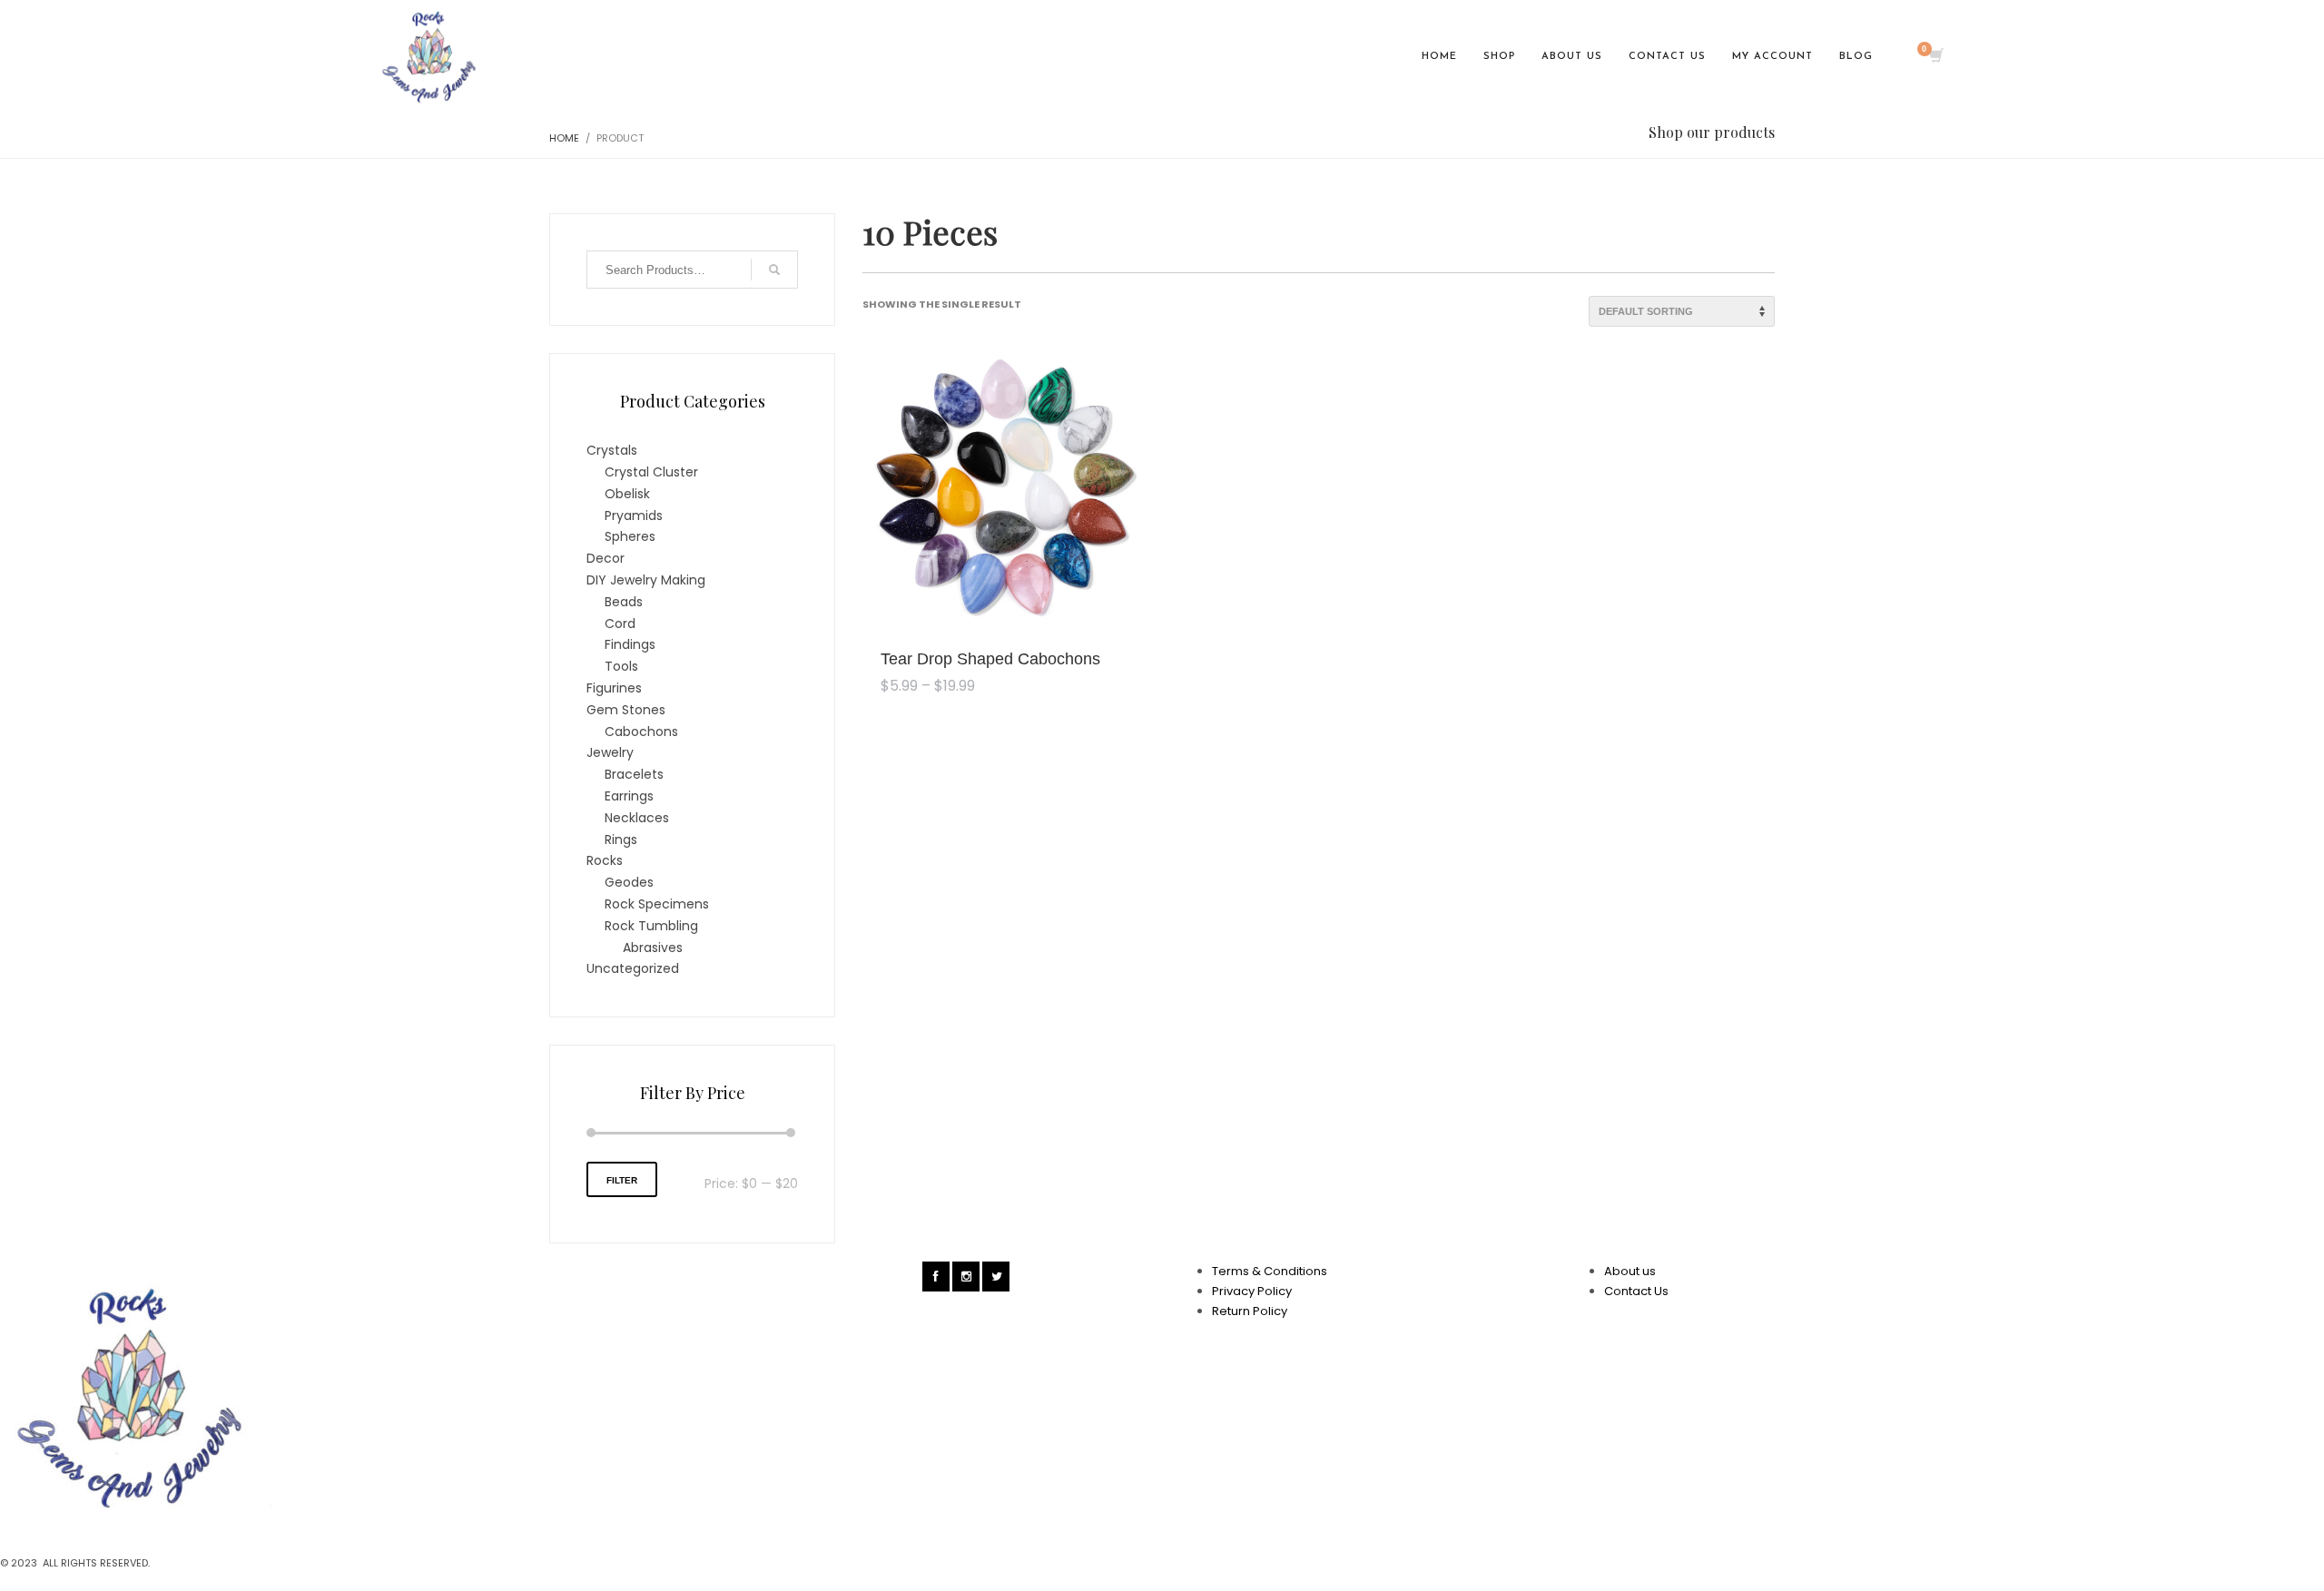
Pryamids (634, 516)
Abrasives (653, 948)
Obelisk (627, 494)
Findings (630, 644)
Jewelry (610, 752)
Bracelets (634, 774)
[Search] (774, 270)
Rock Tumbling (651, 926)
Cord (620, 624)
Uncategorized (633, 968)
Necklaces (637, 818)
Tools (621, 666)
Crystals (612, 450)
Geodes (629, 882)
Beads (624, 602)
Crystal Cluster (651, 472)
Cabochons (641, 732)
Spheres (630, 536)
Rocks (605, 860)
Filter (622, 1180)
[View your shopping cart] (1935, 57)
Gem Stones (626, 710)
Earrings (629, 796)
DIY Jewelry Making (646, 580)
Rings (621, 840)
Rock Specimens (657, 904)
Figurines (614, 688)
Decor (606, 558)
